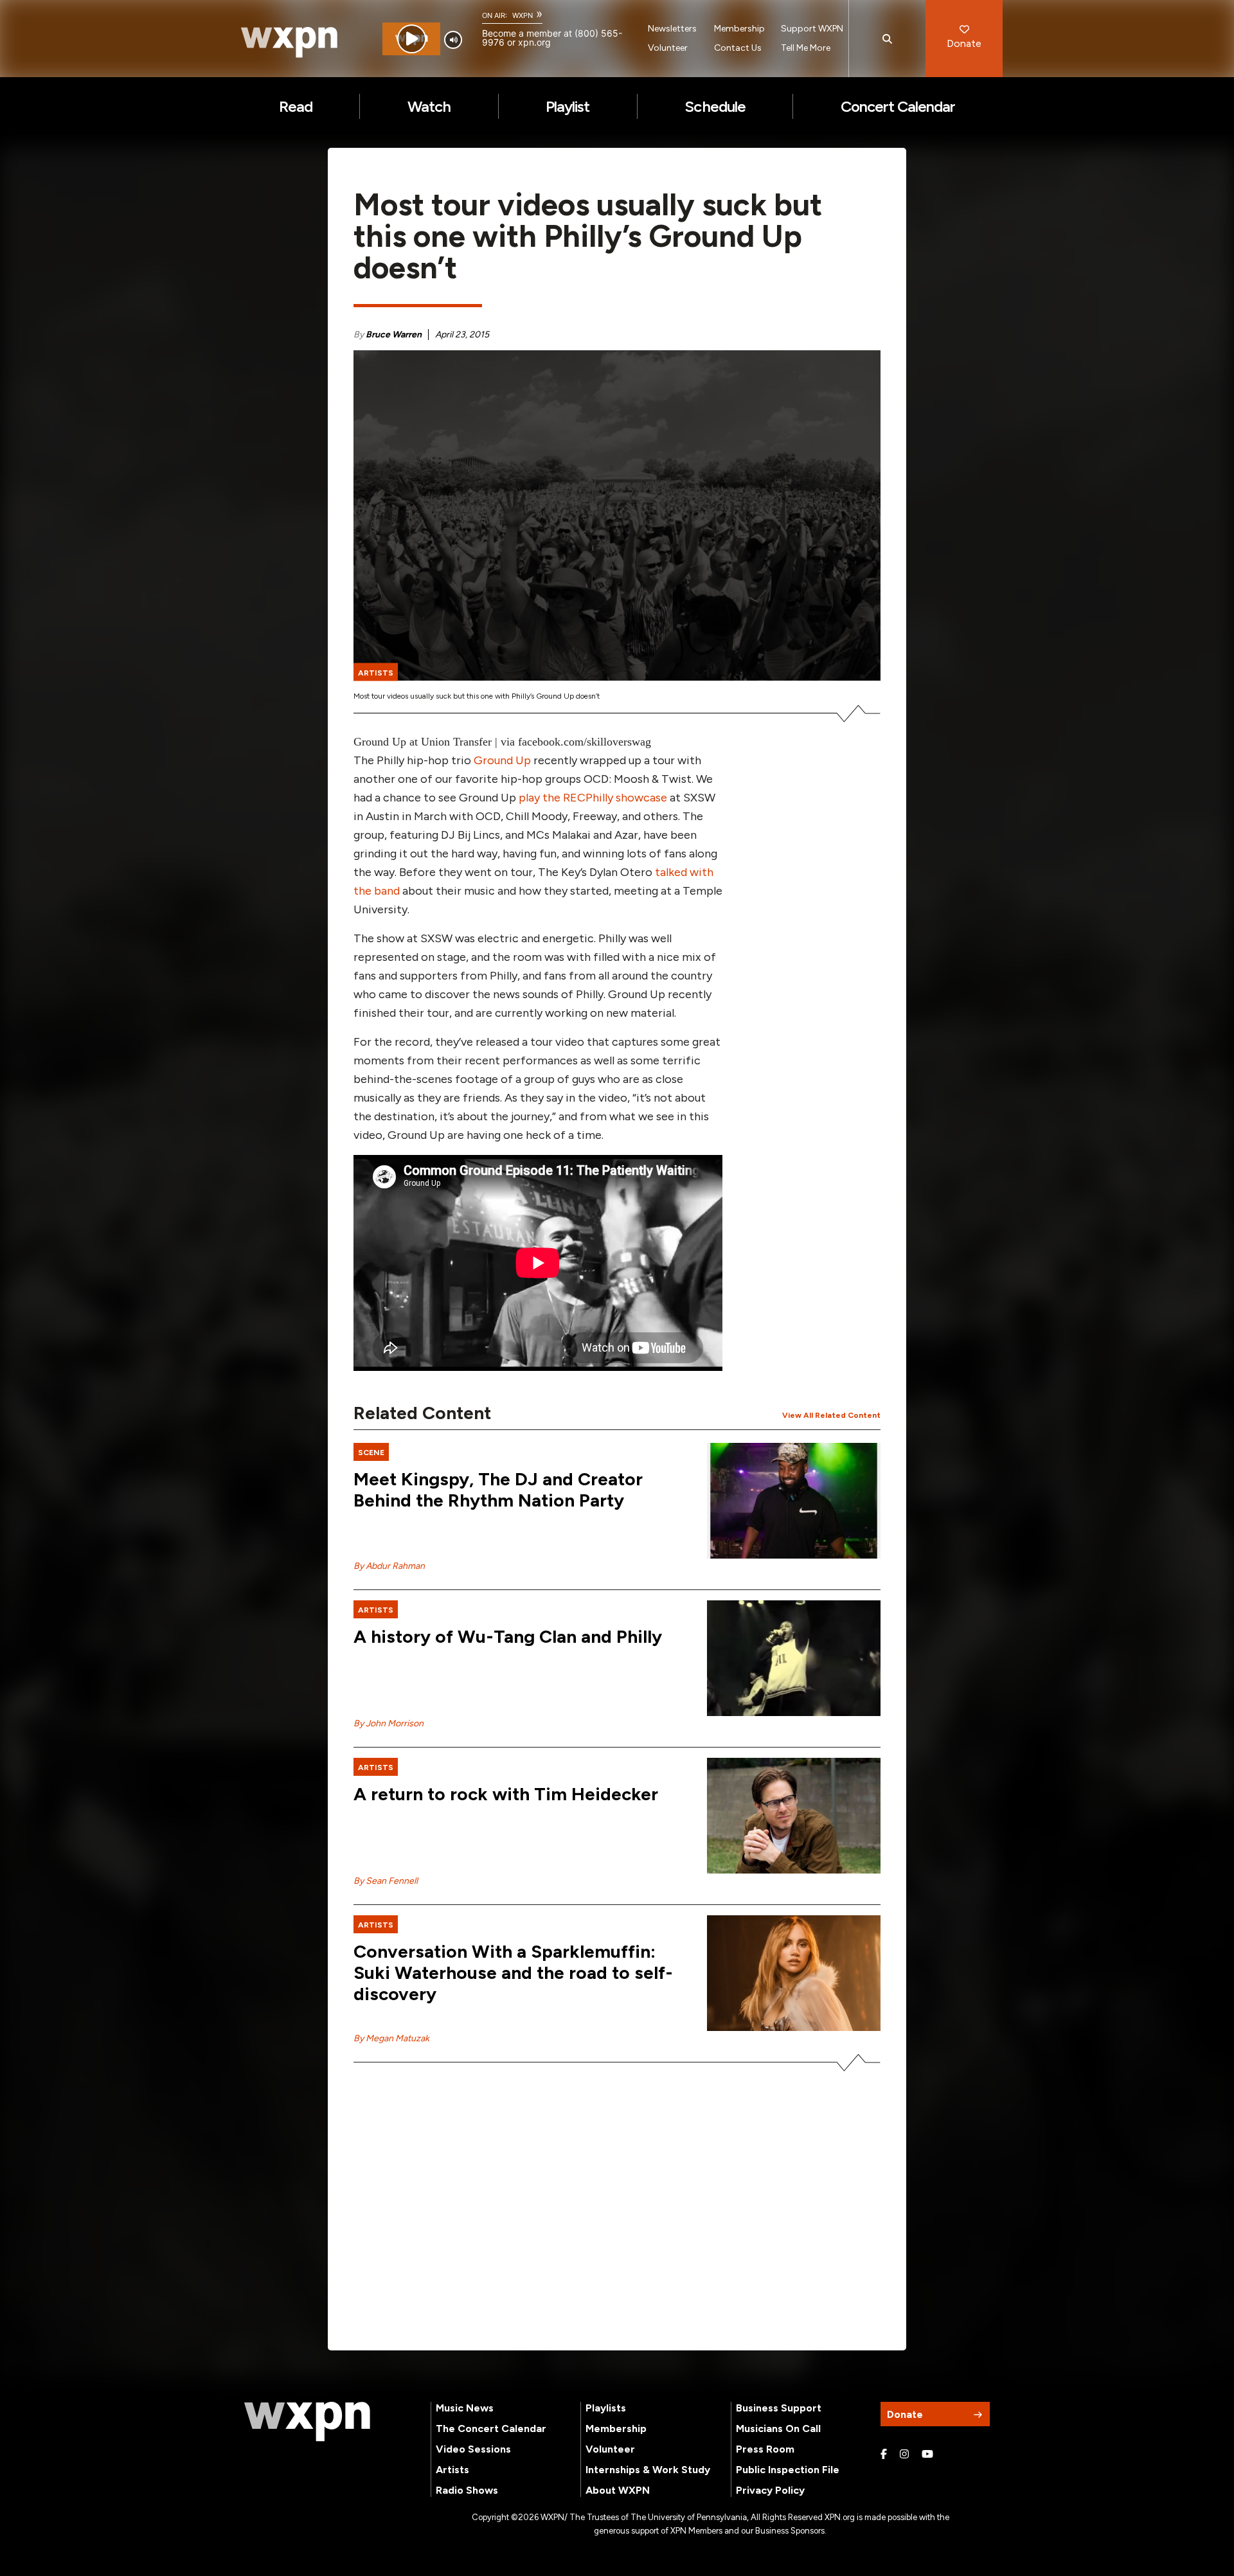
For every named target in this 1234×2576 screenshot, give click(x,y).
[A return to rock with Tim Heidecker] (794, 1816)
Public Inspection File (788, 2470)
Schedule (715, 106)
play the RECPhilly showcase (593, 798)
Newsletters (672, 29)
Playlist (568, 106)
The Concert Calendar (491, 2428)
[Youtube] (927, 2455)
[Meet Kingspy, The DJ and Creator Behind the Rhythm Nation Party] (794, 1501)
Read (296, 106)
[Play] (412, 39)
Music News (465, 2408)
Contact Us (738, 48)
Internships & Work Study (648, 2470)
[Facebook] (884, 2455)
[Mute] (453, 40)
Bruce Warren (394, 335)
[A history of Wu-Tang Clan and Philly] (794, 1658)
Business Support (779, 2408)
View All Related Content (831, 1415)
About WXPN (618, 2490)
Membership (739, 29)
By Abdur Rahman (389, 1566)
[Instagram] (904, 2455)
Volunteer (668, 48)
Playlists (606, 2408)
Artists (452, 2470)
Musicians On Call (778, 2428)
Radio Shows (467, 2490)
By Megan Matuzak (391, 2038)
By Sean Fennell (386, 1881)
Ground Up (502, 760)
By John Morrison (389, 1723)
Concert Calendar (898, 106)
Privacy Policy (770, 2490)
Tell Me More (806, 48)
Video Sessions (473, 2449)
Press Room (765, 2449)
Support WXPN (812, 29)
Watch (429, 106)
